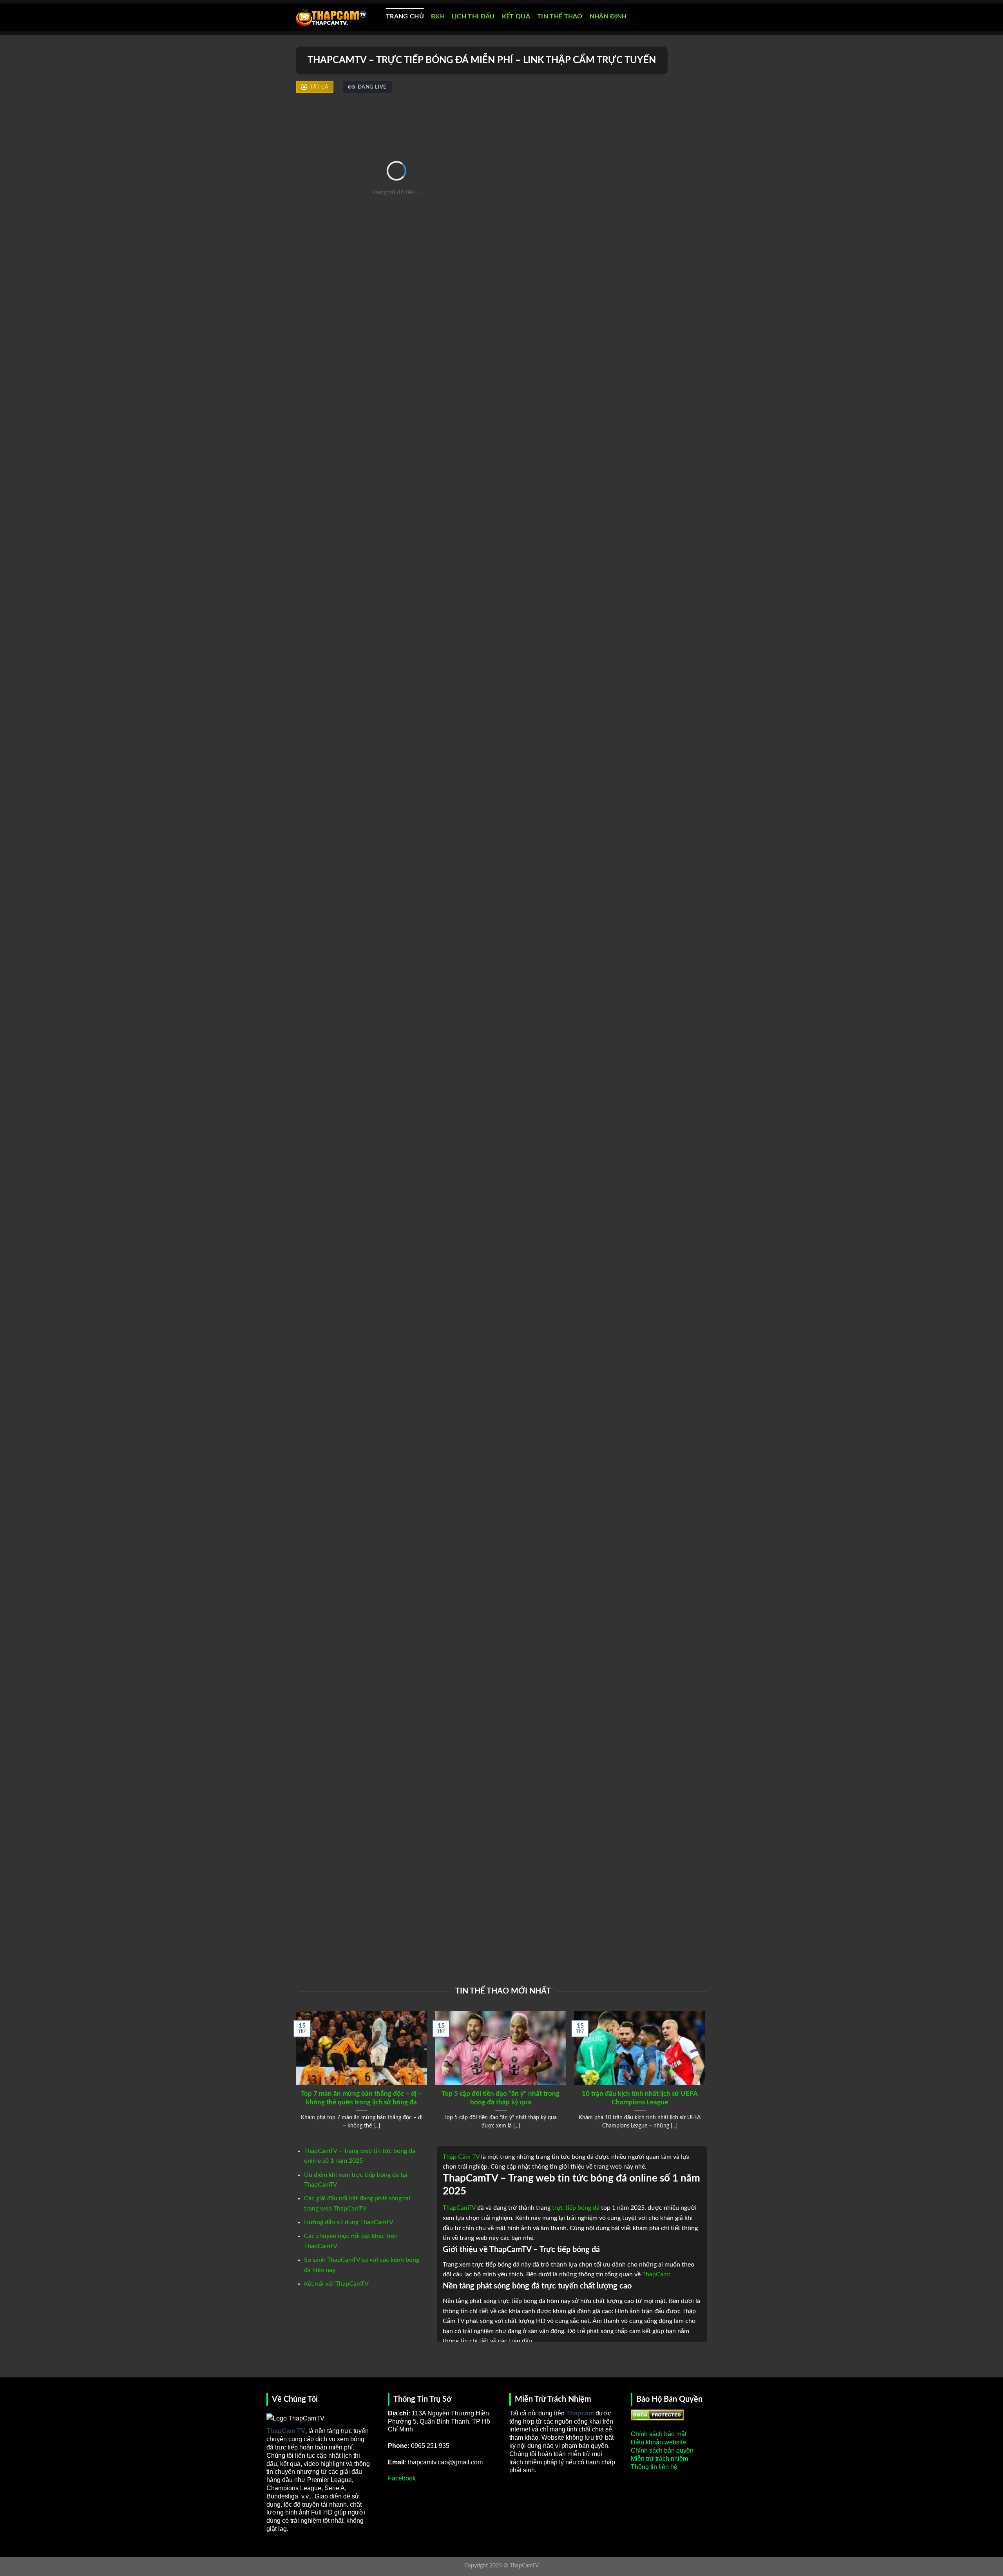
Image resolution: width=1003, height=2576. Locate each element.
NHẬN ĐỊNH (608, 16)
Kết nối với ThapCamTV (336, 2284)
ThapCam (655, 2274)
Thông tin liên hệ (654, 2467)
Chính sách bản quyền (662, 2450)
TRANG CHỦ (405, 16)
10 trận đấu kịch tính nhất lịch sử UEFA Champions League (640, 2098)
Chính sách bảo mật (659, 2434)
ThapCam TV (286, 2431)
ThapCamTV (459, 2208)
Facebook (402, 2478)
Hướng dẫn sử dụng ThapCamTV (349, 2222)
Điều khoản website (658, 2442)
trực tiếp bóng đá (576, 2208)
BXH (438, 16)
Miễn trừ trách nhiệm (659, 2459)
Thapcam (580, 2413)
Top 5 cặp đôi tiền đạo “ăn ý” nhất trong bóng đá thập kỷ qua (501, 2098)
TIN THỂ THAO (560, 16)
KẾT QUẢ (516, 16)
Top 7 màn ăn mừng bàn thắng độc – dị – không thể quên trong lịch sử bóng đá (361, 2098)
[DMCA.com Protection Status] (657, 2414)
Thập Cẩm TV (461, 2157)
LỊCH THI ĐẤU (473, 16)
